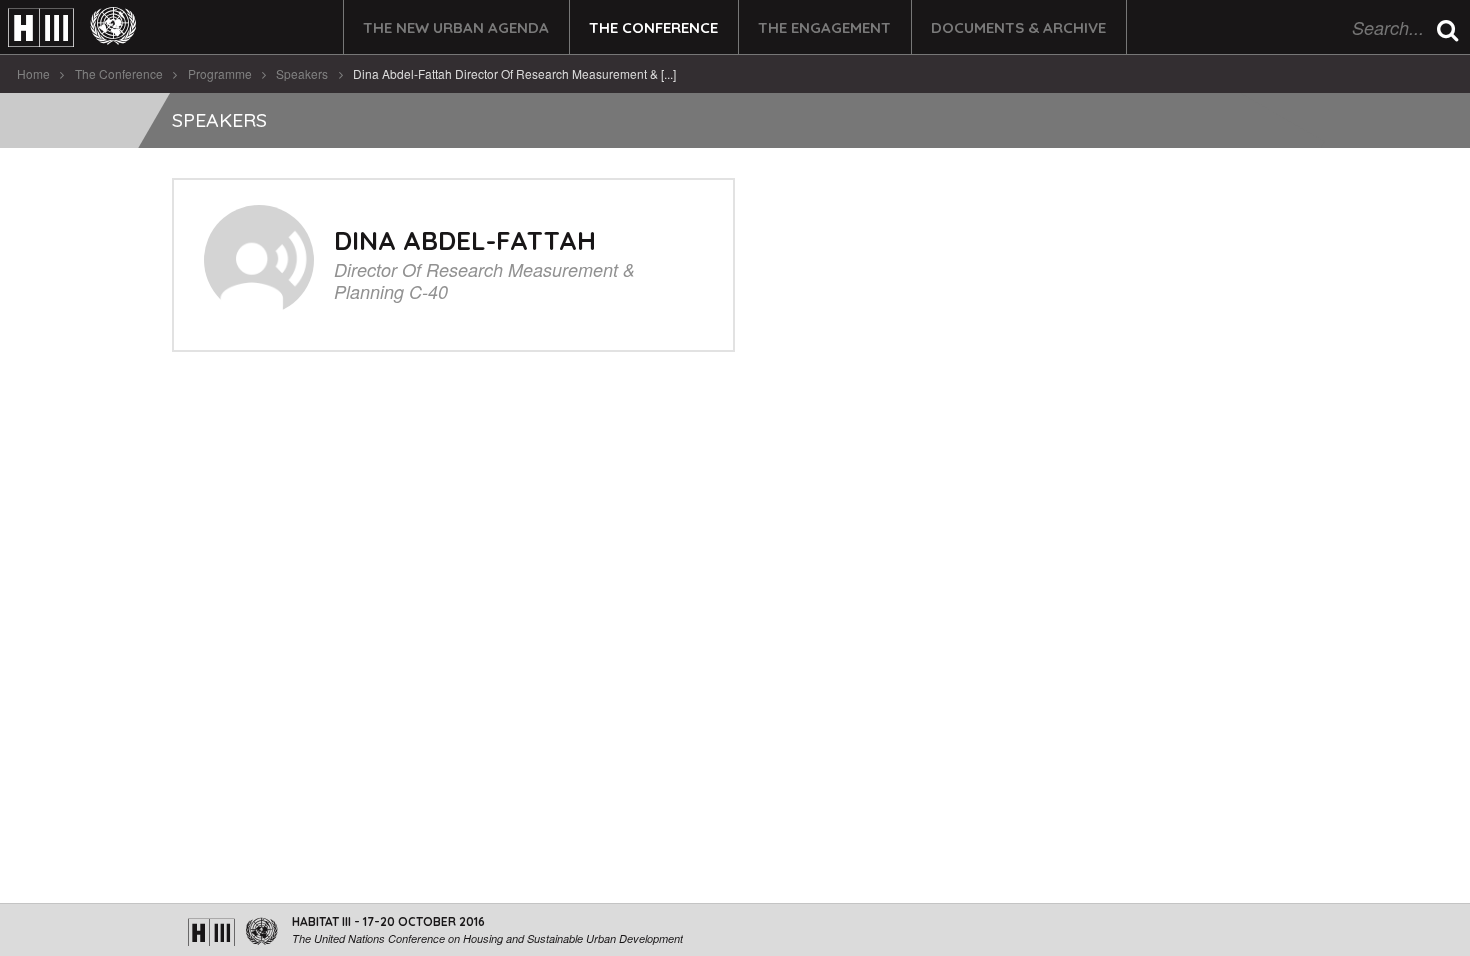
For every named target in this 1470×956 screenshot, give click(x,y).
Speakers (302, 73)
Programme (220, 73)
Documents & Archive (1018, 27)
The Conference (653, 27)
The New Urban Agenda (456, 27)
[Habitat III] (72, 27)
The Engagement (824, 27)
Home (33, 73)
